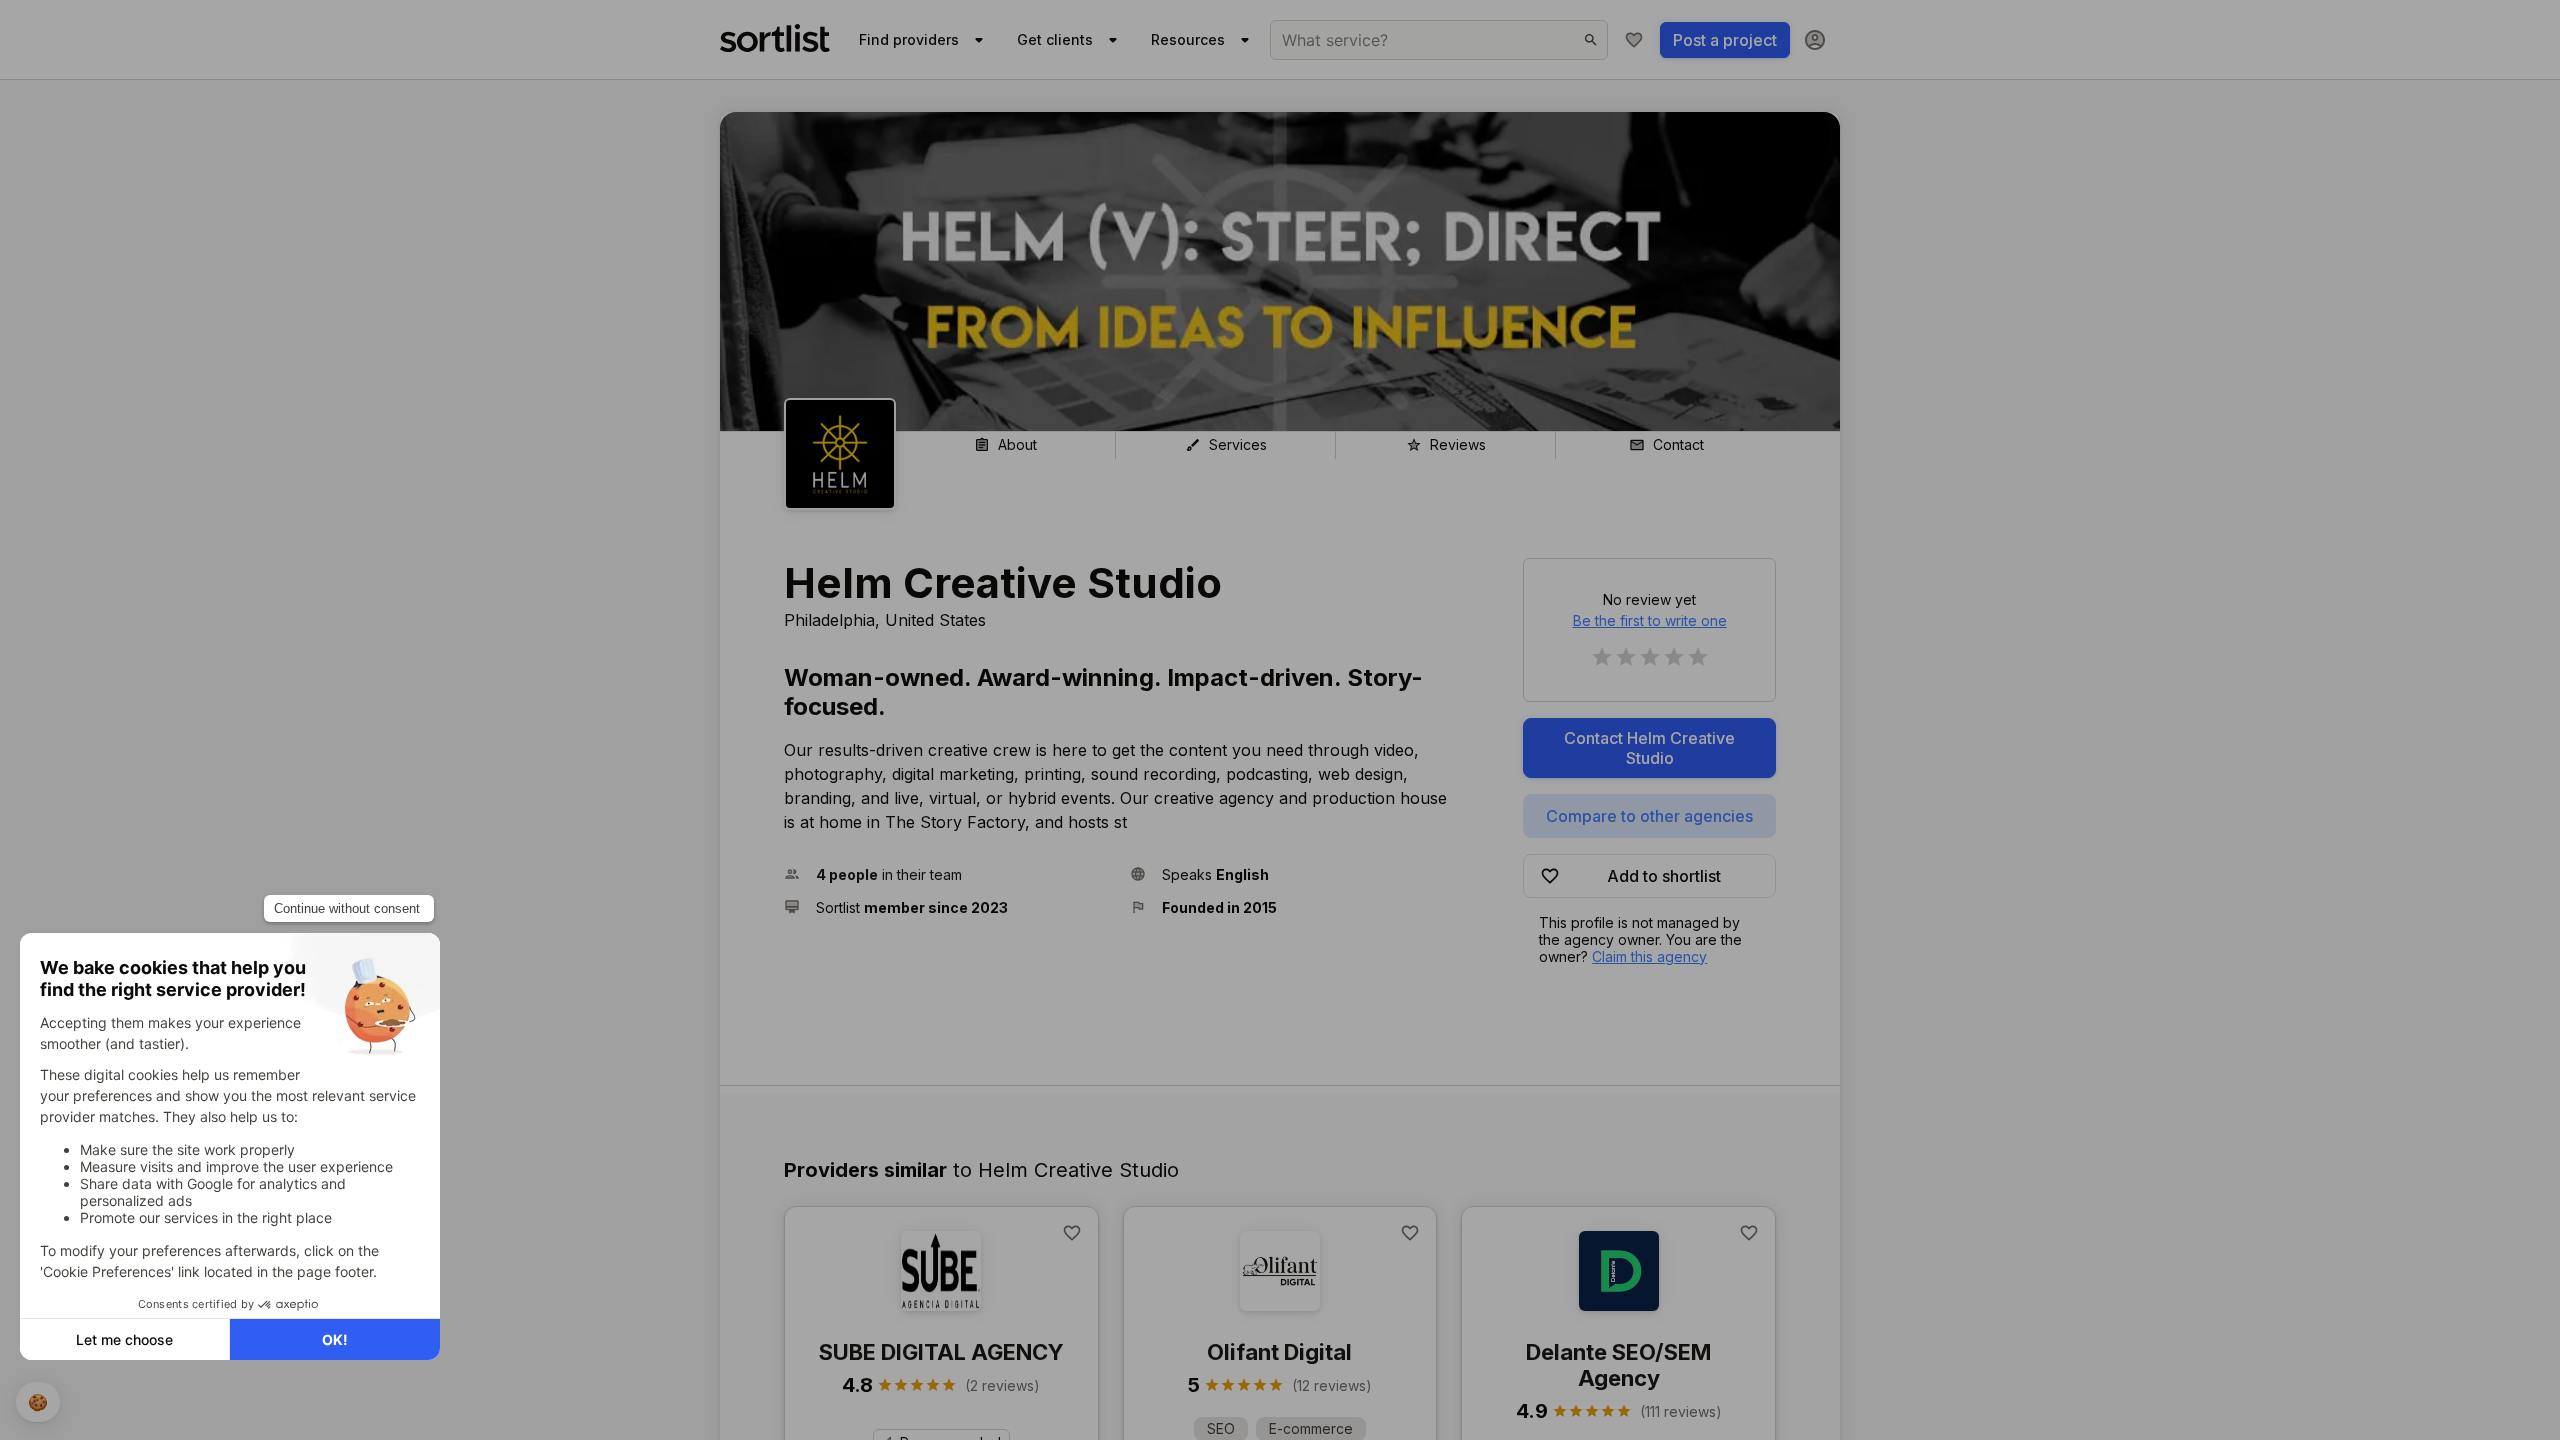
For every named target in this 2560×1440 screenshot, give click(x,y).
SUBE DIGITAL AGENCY (941, 1352)
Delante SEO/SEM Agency (1618, 1365)
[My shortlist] (1634, 40)
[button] (949, 874)
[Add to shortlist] (1072, 1233)
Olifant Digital (1279, 1352)
